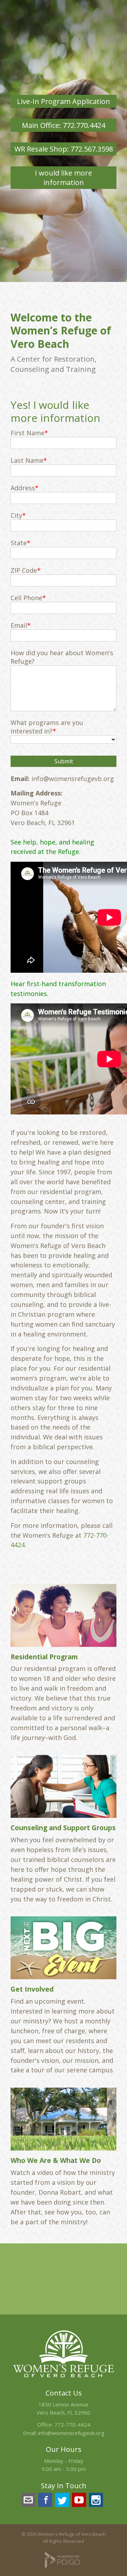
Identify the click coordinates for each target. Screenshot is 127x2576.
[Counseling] (64, 1786)
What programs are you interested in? (47, 727)
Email (19, 625)
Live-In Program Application (64, 101)
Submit (64, 761)
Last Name (27, 460)
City (16, 515)
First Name (28, 433)
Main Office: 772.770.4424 (64, 125)
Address (23, 488)
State (19, 543)
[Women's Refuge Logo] (64, 2379)
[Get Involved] (64, 1948)
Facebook (45, 2500)
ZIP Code (24, 570)
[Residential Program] (64, 1615)
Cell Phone (26, 598)
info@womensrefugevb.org (71, 2433)
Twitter (62, 2500)
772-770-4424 (72, 2424)
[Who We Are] (64, 2119)
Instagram (96, 2500)
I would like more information (64, 178)
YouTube (79, 2500)
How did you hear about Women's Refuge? (62, 657)
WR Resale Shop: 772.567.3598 (64, 149)
